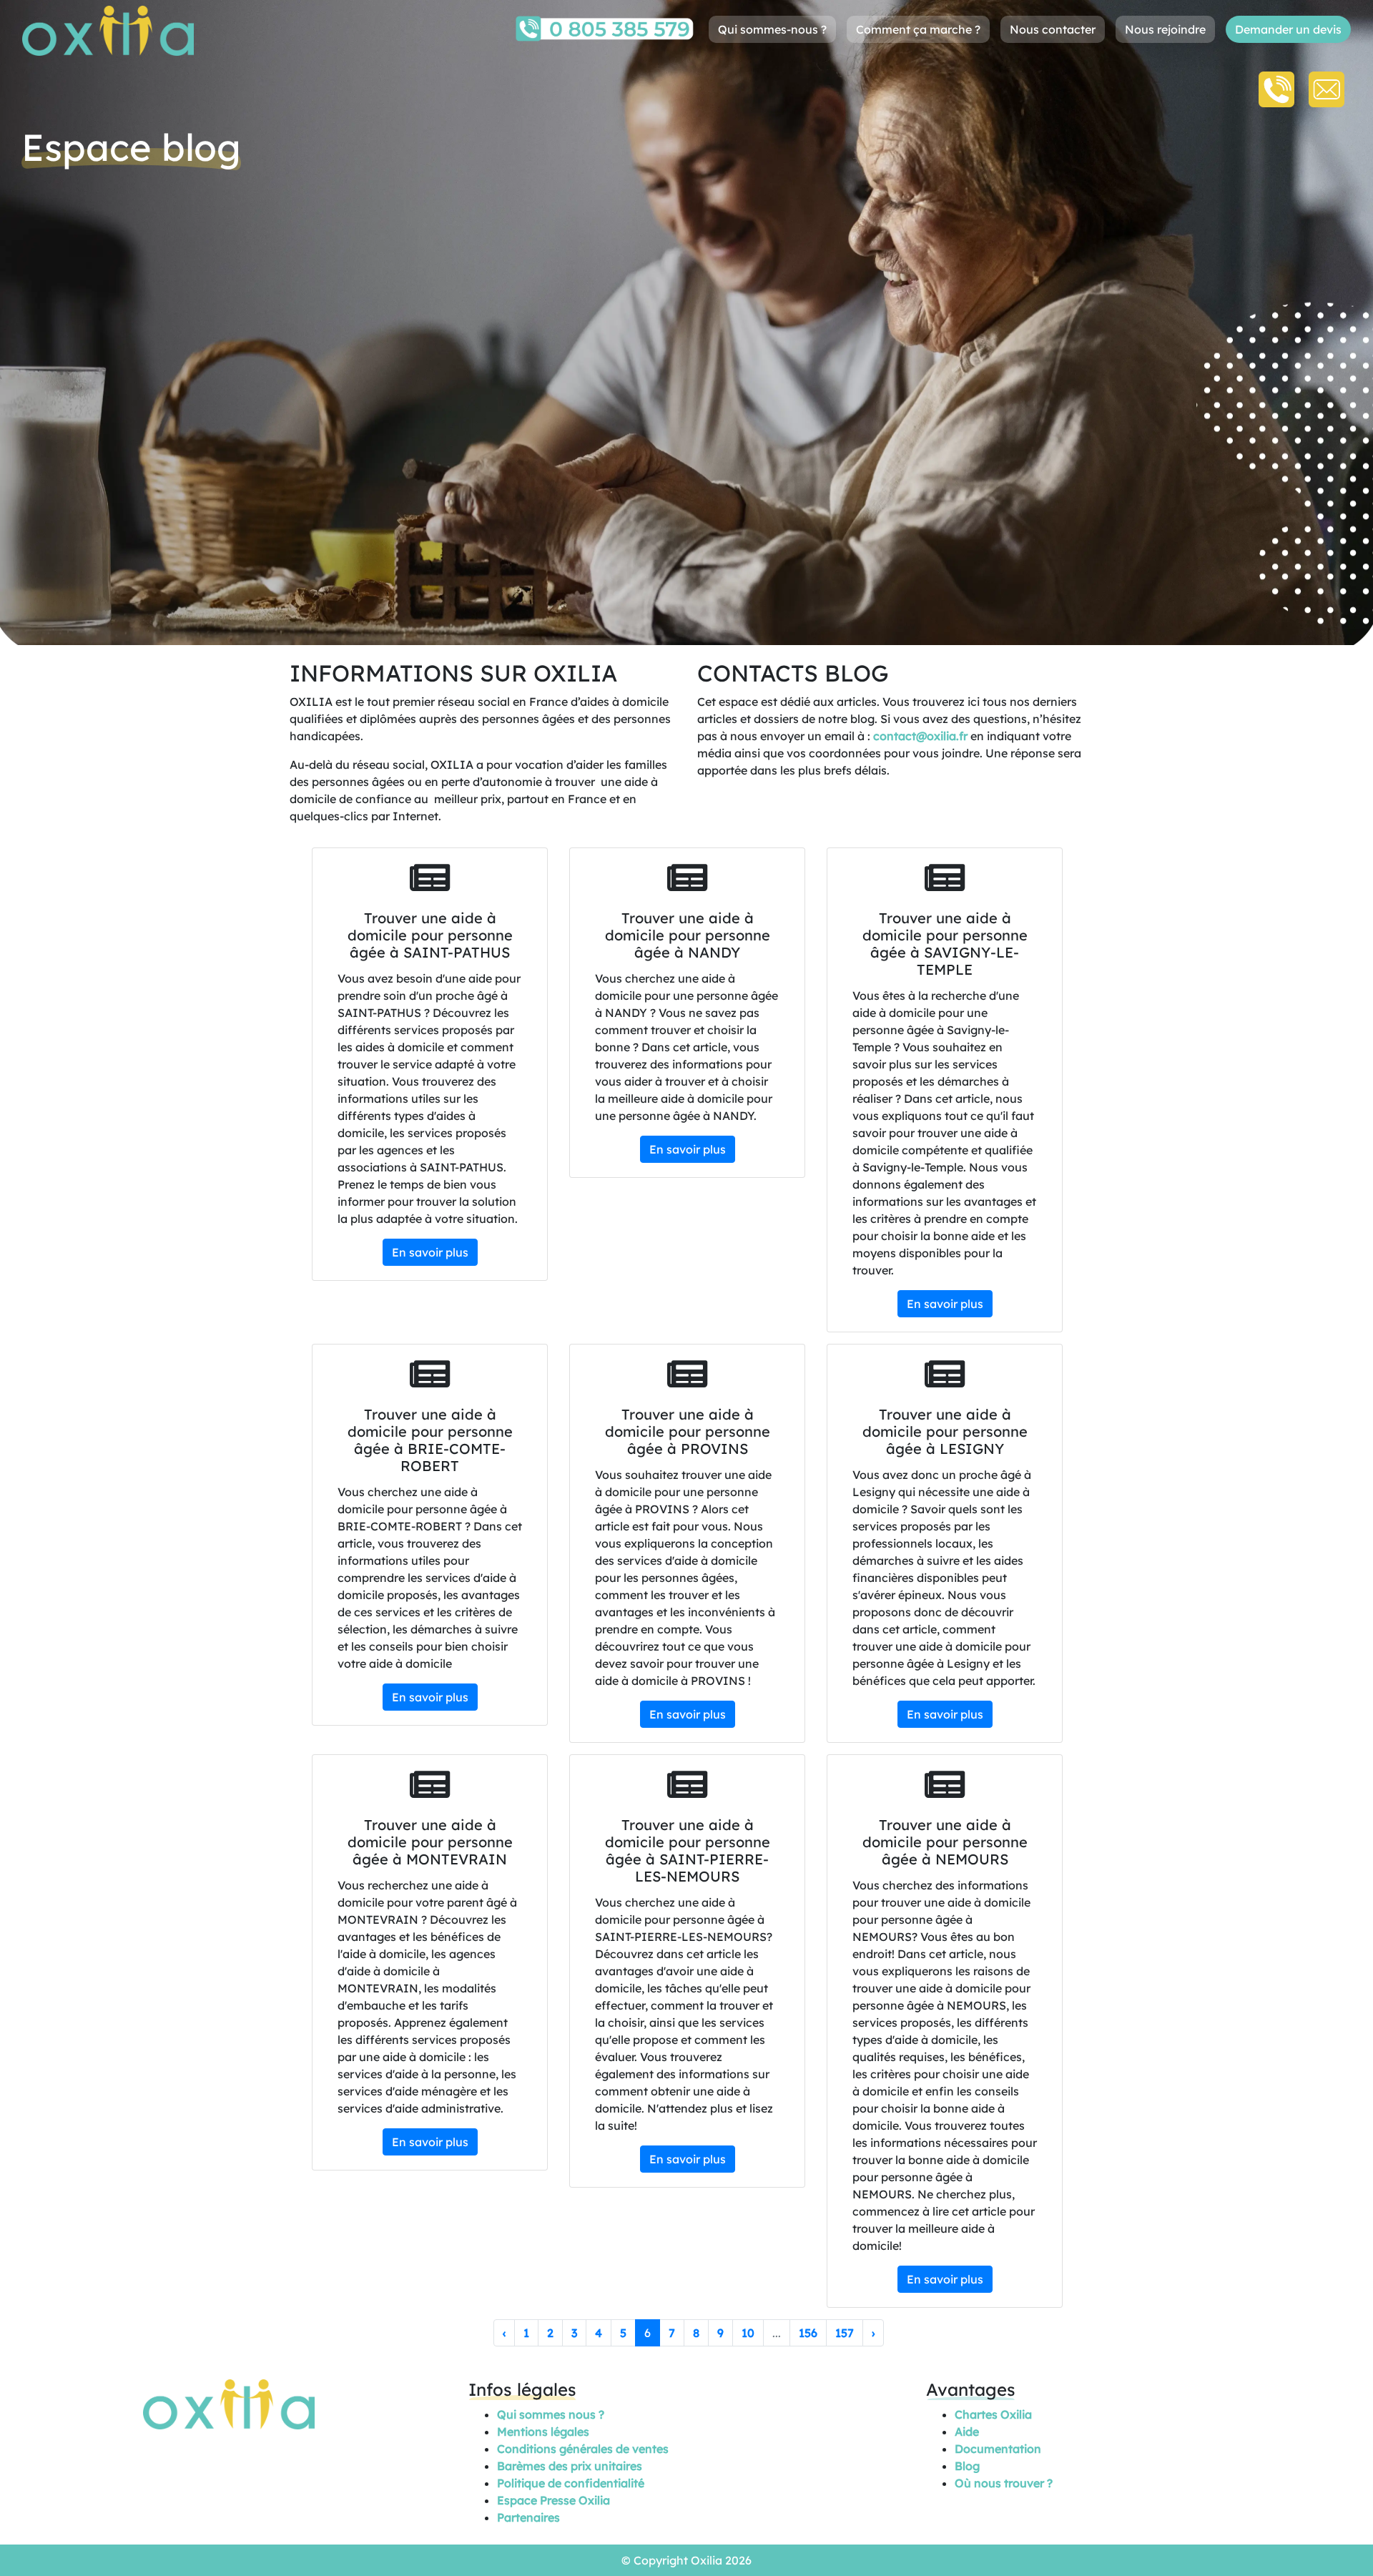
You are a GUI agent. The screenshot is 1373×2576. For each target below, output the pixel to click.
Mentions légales (543, 2432)
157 (845, 2333)
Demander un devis (1288, 29)
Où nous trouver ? (1004, 2483)
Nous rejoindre (1165, 29)
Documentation (998, 2449)
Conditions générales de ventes (583, 2449)
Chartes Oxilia (993, 2414)
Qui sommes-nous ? (772, 29)
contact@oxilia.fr (920, 736)
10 (748, 2333)
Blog (967, 2466)
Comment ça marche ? (918, 29)
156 (808, 2333)
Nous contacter (1053, 29)
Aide (967, 2432)
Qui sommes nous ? (551, 2414)
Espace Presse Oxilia (553, 2500)
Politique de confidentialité (571, 2483)
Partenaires (528, 2517)
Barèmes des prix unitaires (570, 2466)
